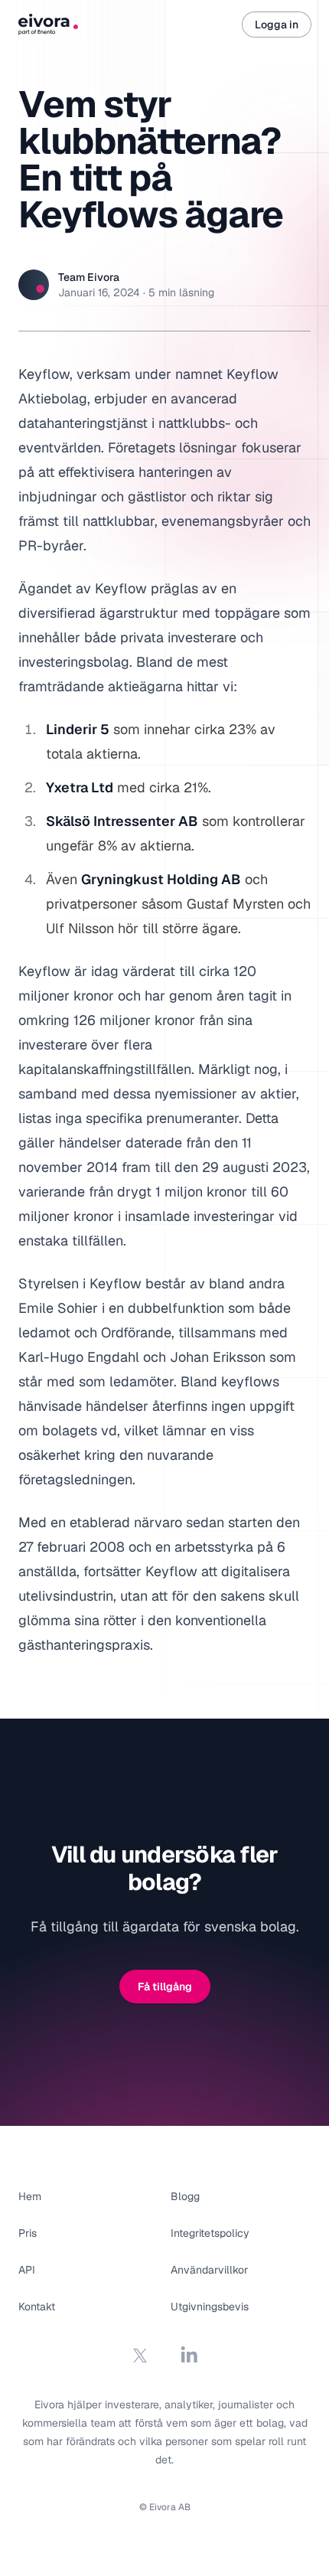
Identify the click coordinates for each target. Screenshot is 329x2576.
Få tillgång (165, 1987)
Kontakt (37, 2307)
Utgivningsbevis (210, 2307)
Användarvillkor (209, 2270)
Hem (30, 2196)
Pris (28, 2233)
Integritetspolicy (210, 2233)
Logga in (277, 24)
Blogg (185, 2196)
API (27, 2270)
